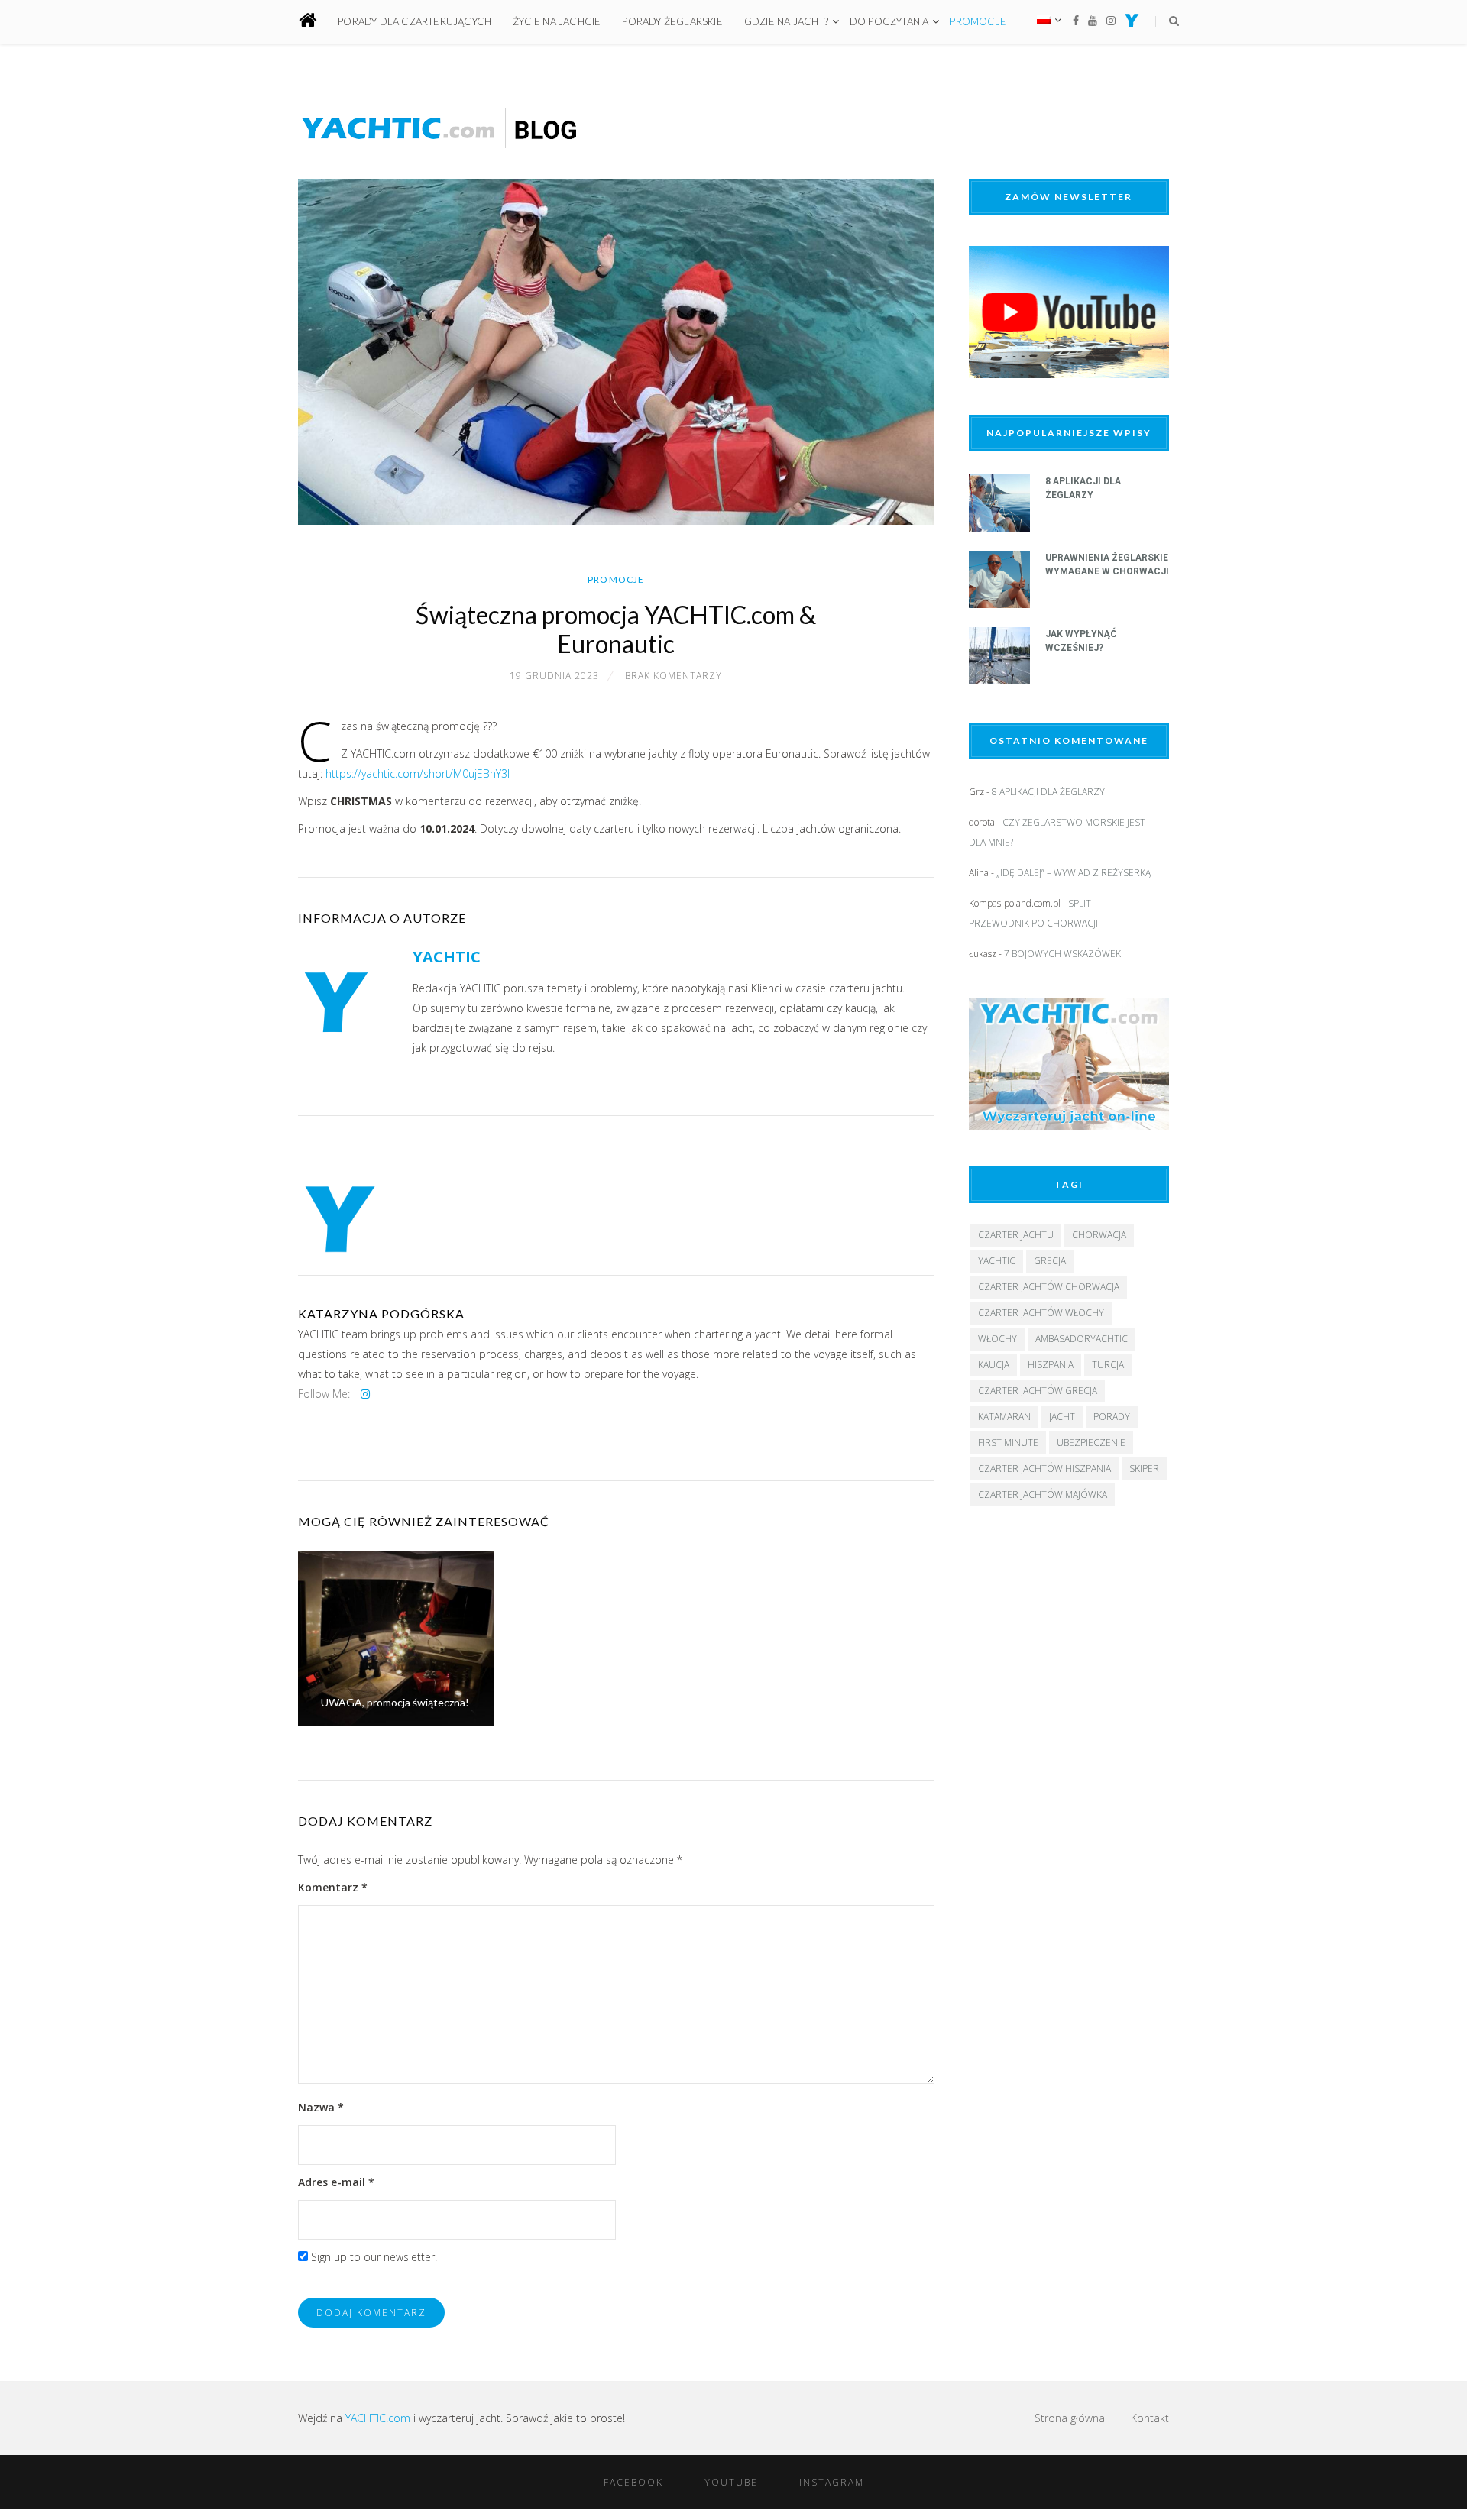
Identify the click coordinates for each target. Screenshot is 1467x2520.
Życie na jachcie (557, 21)
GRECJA (1050, 1261)
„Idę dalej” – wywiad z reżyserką (1074, 873)
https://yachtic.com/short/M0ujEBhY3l (418, 773)
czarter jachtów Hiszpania (1044, 1469)
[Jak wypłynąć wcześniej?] (999, 680)
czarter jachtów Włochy (1041, 1313)
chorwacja (1099, 1235)
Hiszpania (1051, 1365)
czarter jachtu (1016, 1235)
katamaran (1004, 1417)
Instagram (832, 2482)
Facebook (633, 2482)
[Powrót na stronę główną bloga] (317, 22)
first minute (1008, 1443)
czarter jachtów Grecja (1038, 1391)
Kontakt (1150, 2418)
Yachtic (997, 1261)
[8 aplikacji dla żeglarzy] (999, 527)
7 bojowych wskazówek (1062, 954)
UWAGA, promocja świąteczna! (395, 1702)
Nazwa (321, 2107)
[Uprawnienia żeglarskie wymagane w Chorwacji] (999, 604)
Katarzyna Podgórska (381, 1313)
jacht (1062, 1417)
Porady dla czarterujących (415, 21)
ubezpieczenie (1091, 1443)
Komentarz (333, 1887)
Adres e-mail (336, 2182)
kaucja (994, 1365)
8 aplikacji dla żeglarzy (1048, 792)
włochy (997, 1339)
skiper (1144, 1469)
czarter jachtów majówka (1043, 1495)
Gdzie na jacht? (786, 21)
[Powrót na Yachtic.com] (1132, 23)
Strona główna (1070, 2418)
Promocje (978, 21)
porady (1112, 1417)
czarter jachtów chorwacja (1049, 1287)
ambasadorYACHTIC (1082, 1339)
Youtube (731, 2482)
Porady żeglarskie (672, 21)
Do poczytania (889, 21)
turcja (1108, 1365)
